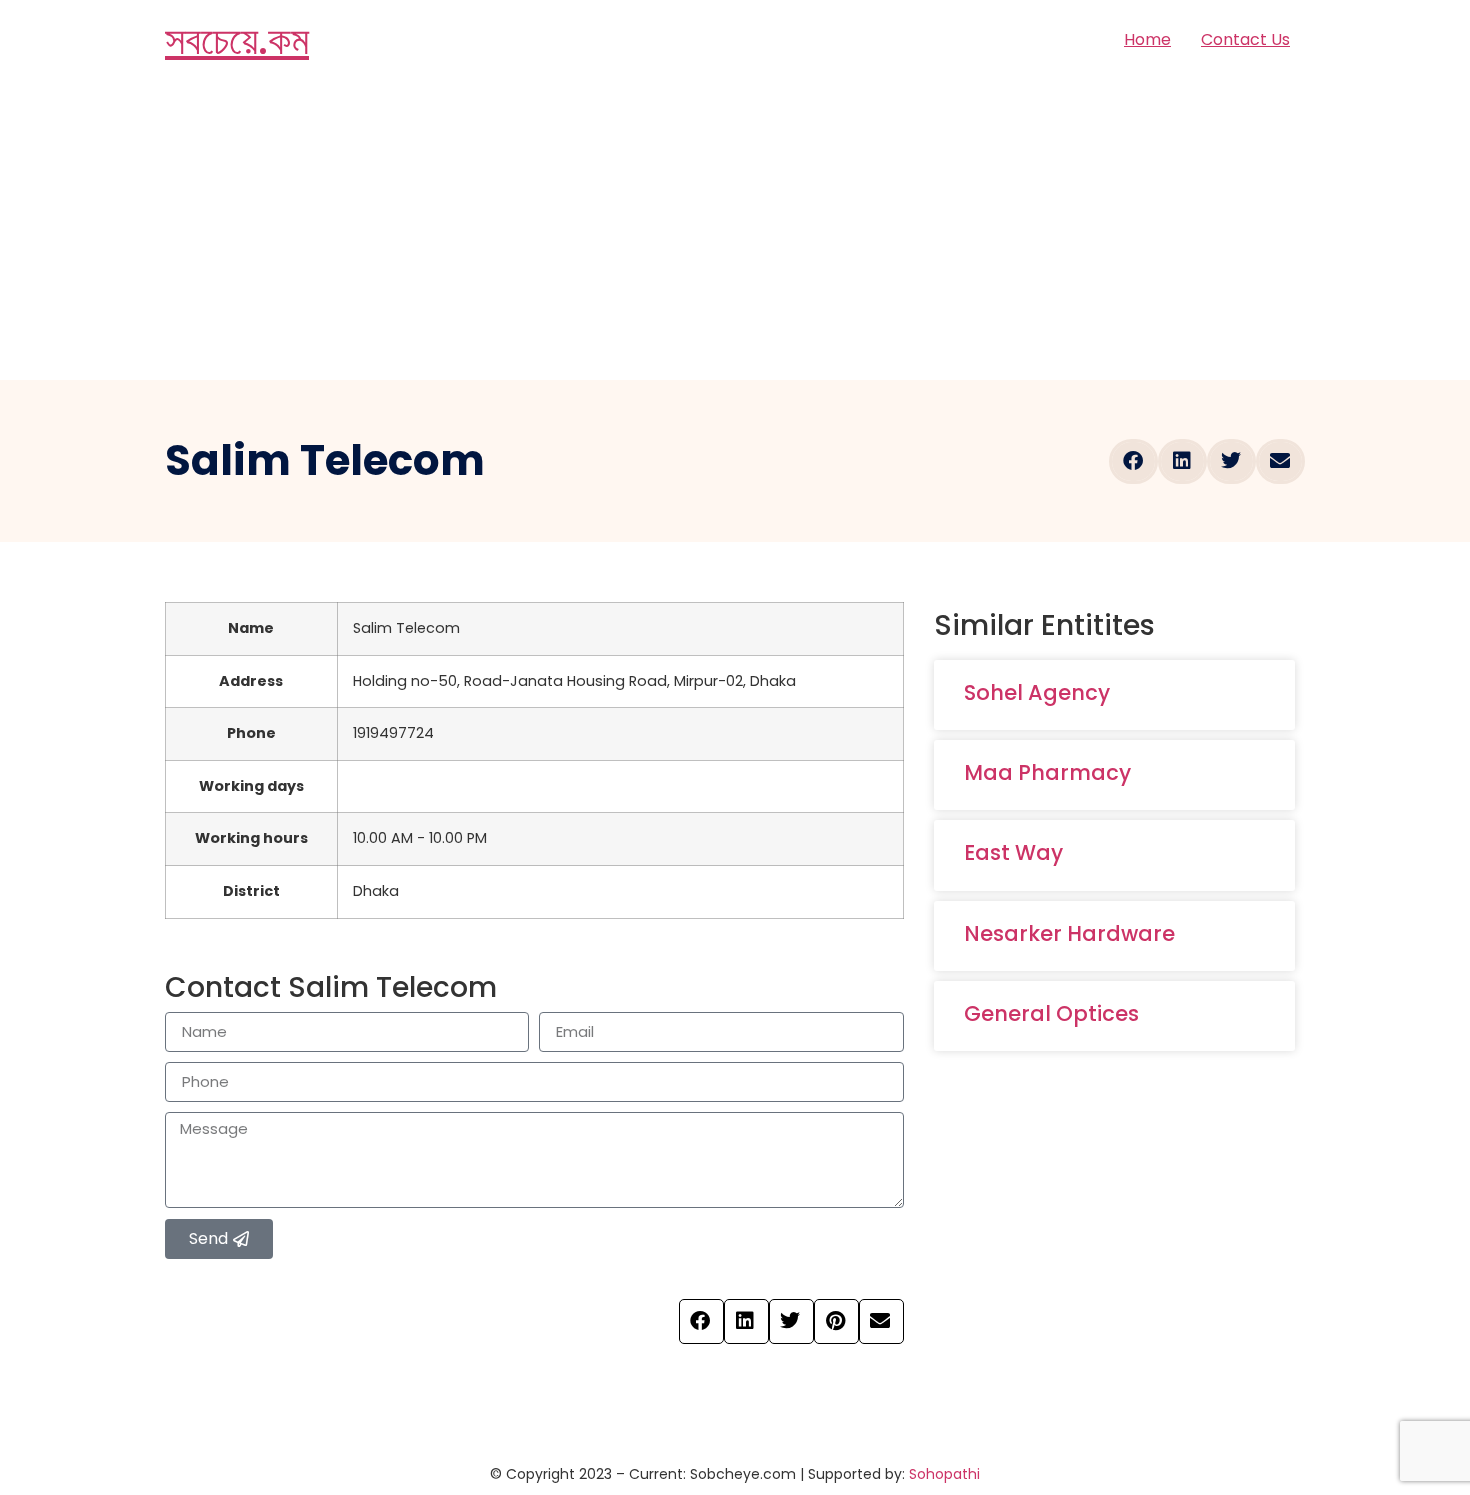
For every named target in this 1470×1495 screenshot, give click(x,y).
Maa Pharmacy (1047, 772)
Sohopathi (944, 1474)
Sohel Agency (1037, 692)
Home (1147, 39)
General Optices (1051, 1013)
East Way (1013, 852)
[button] (1133, 461)
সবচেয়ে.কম (237, 40)
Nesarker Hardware (1069, 933)
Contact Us (1245, 39)
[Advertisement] (735, 230)
